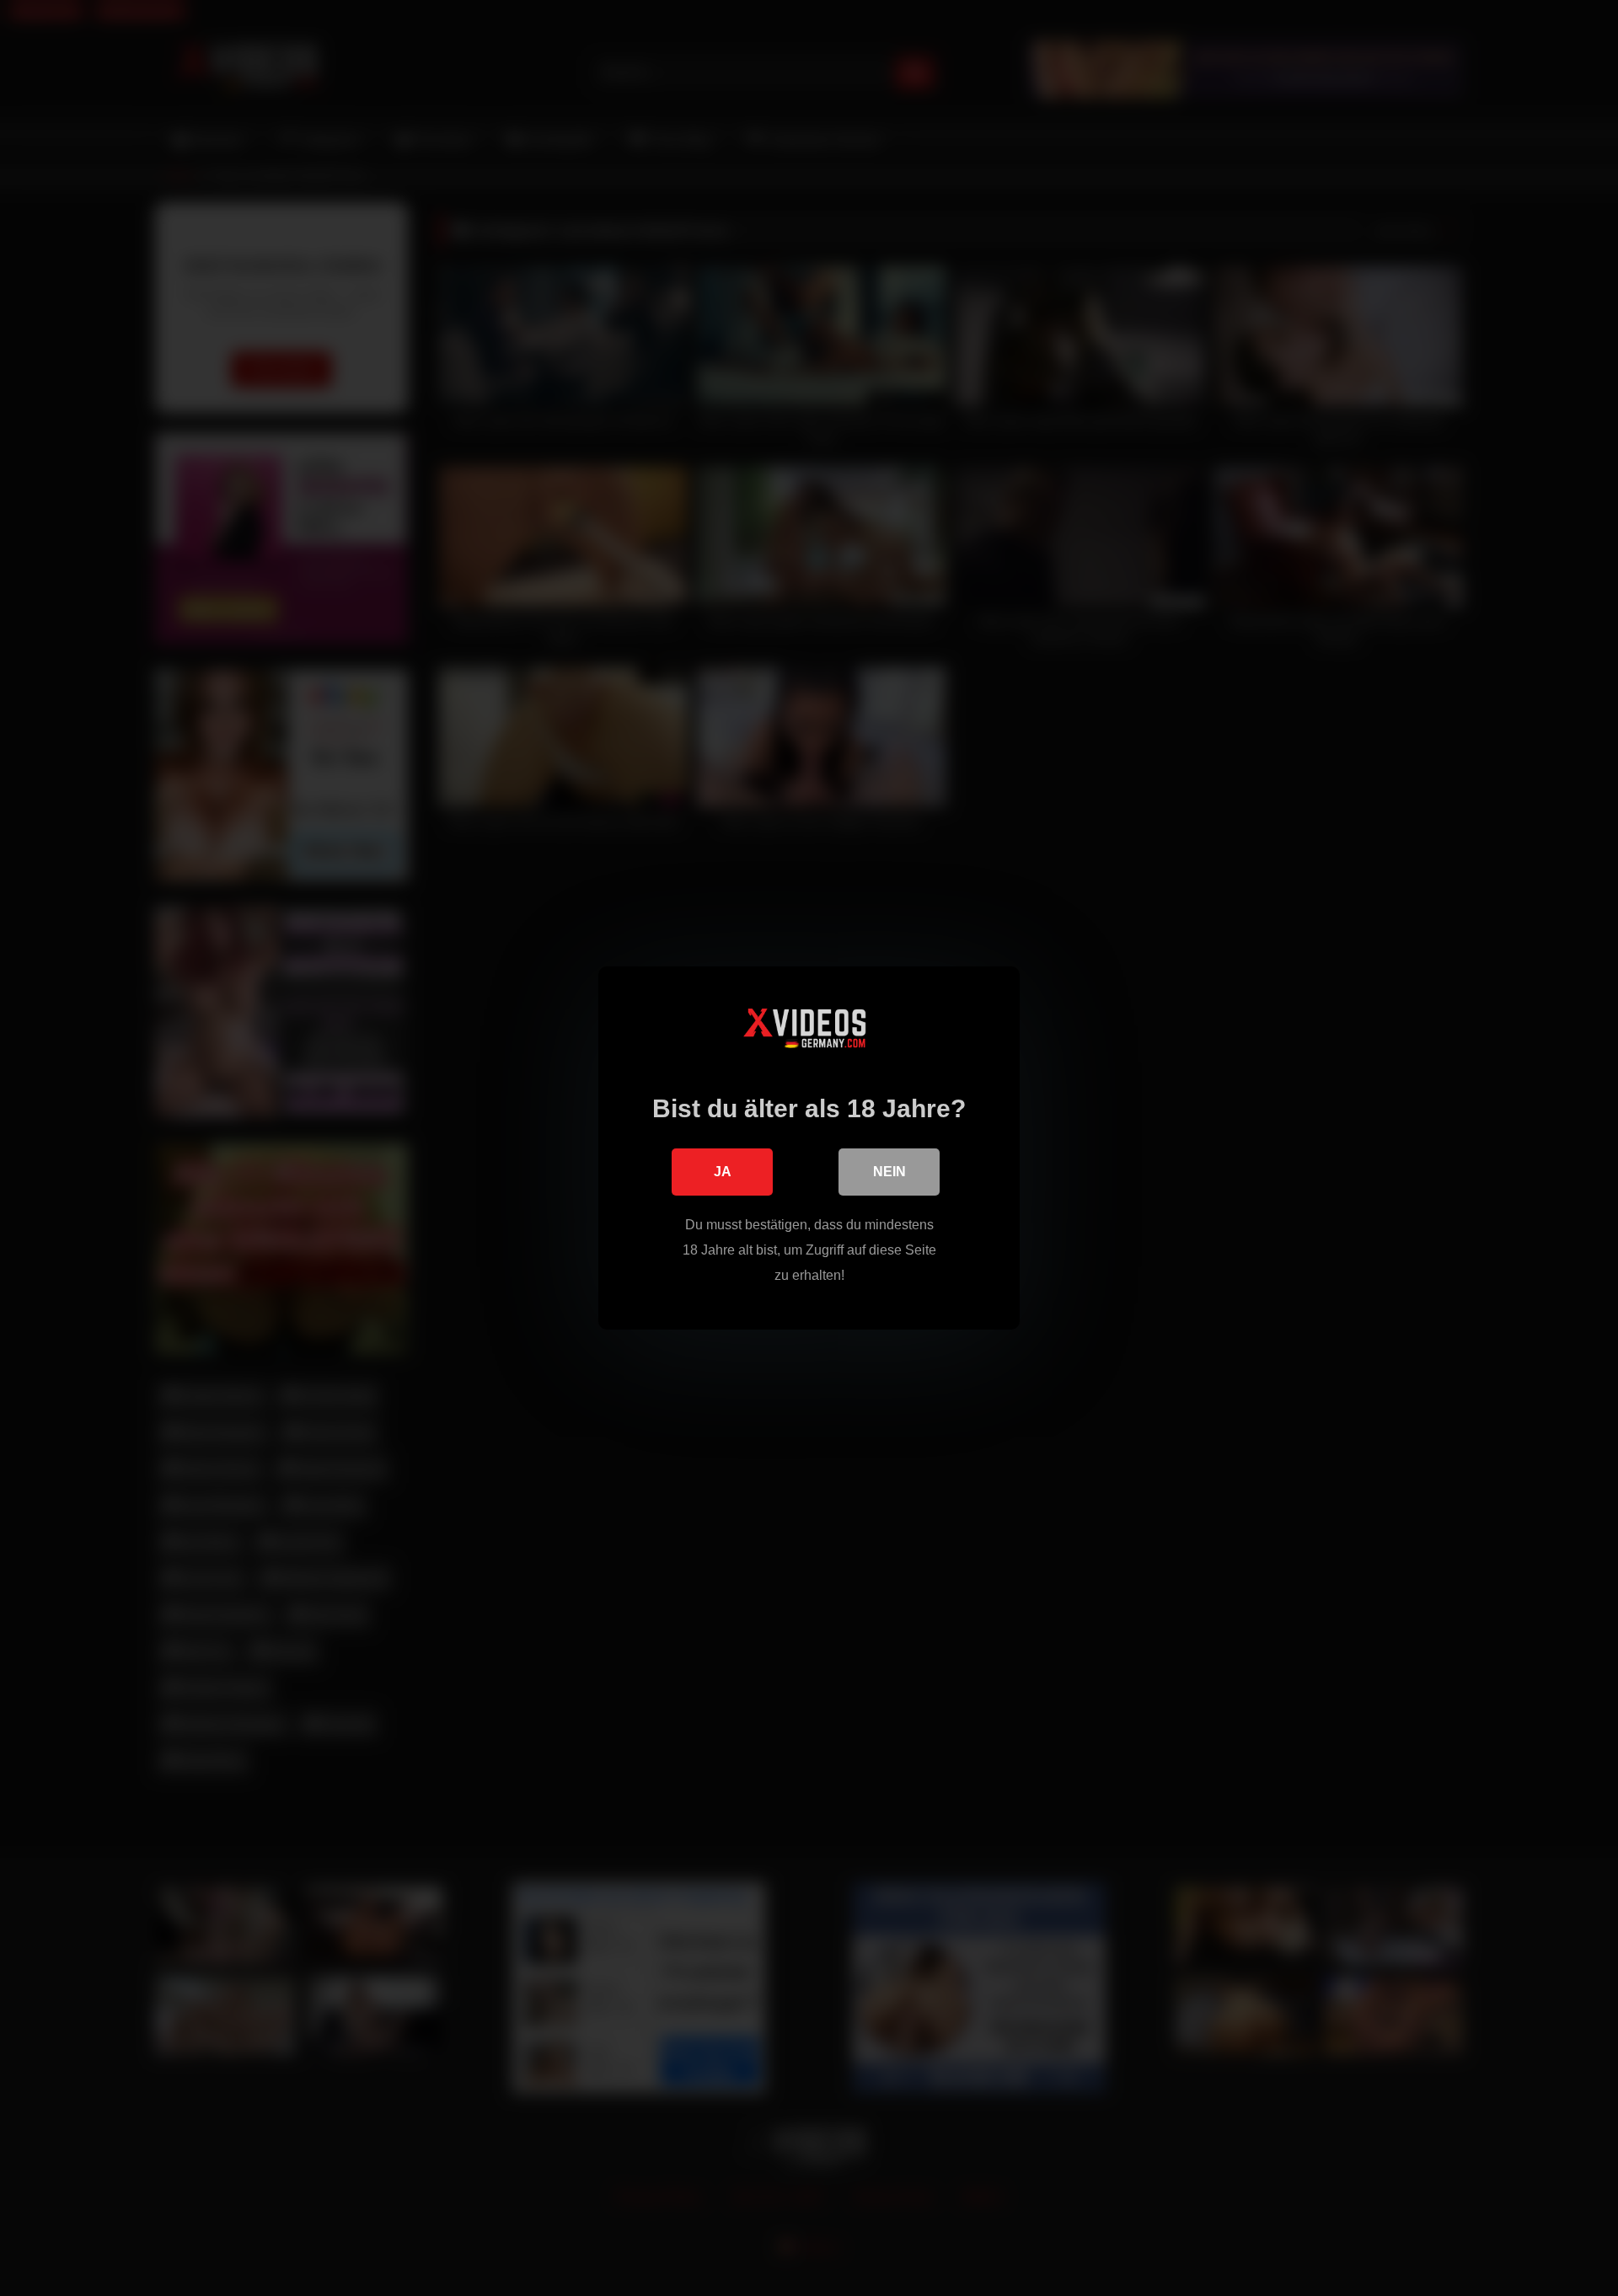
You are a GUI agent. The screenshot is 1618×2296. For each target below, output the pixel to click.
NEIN (889, 1172)
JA (723, 1172)
